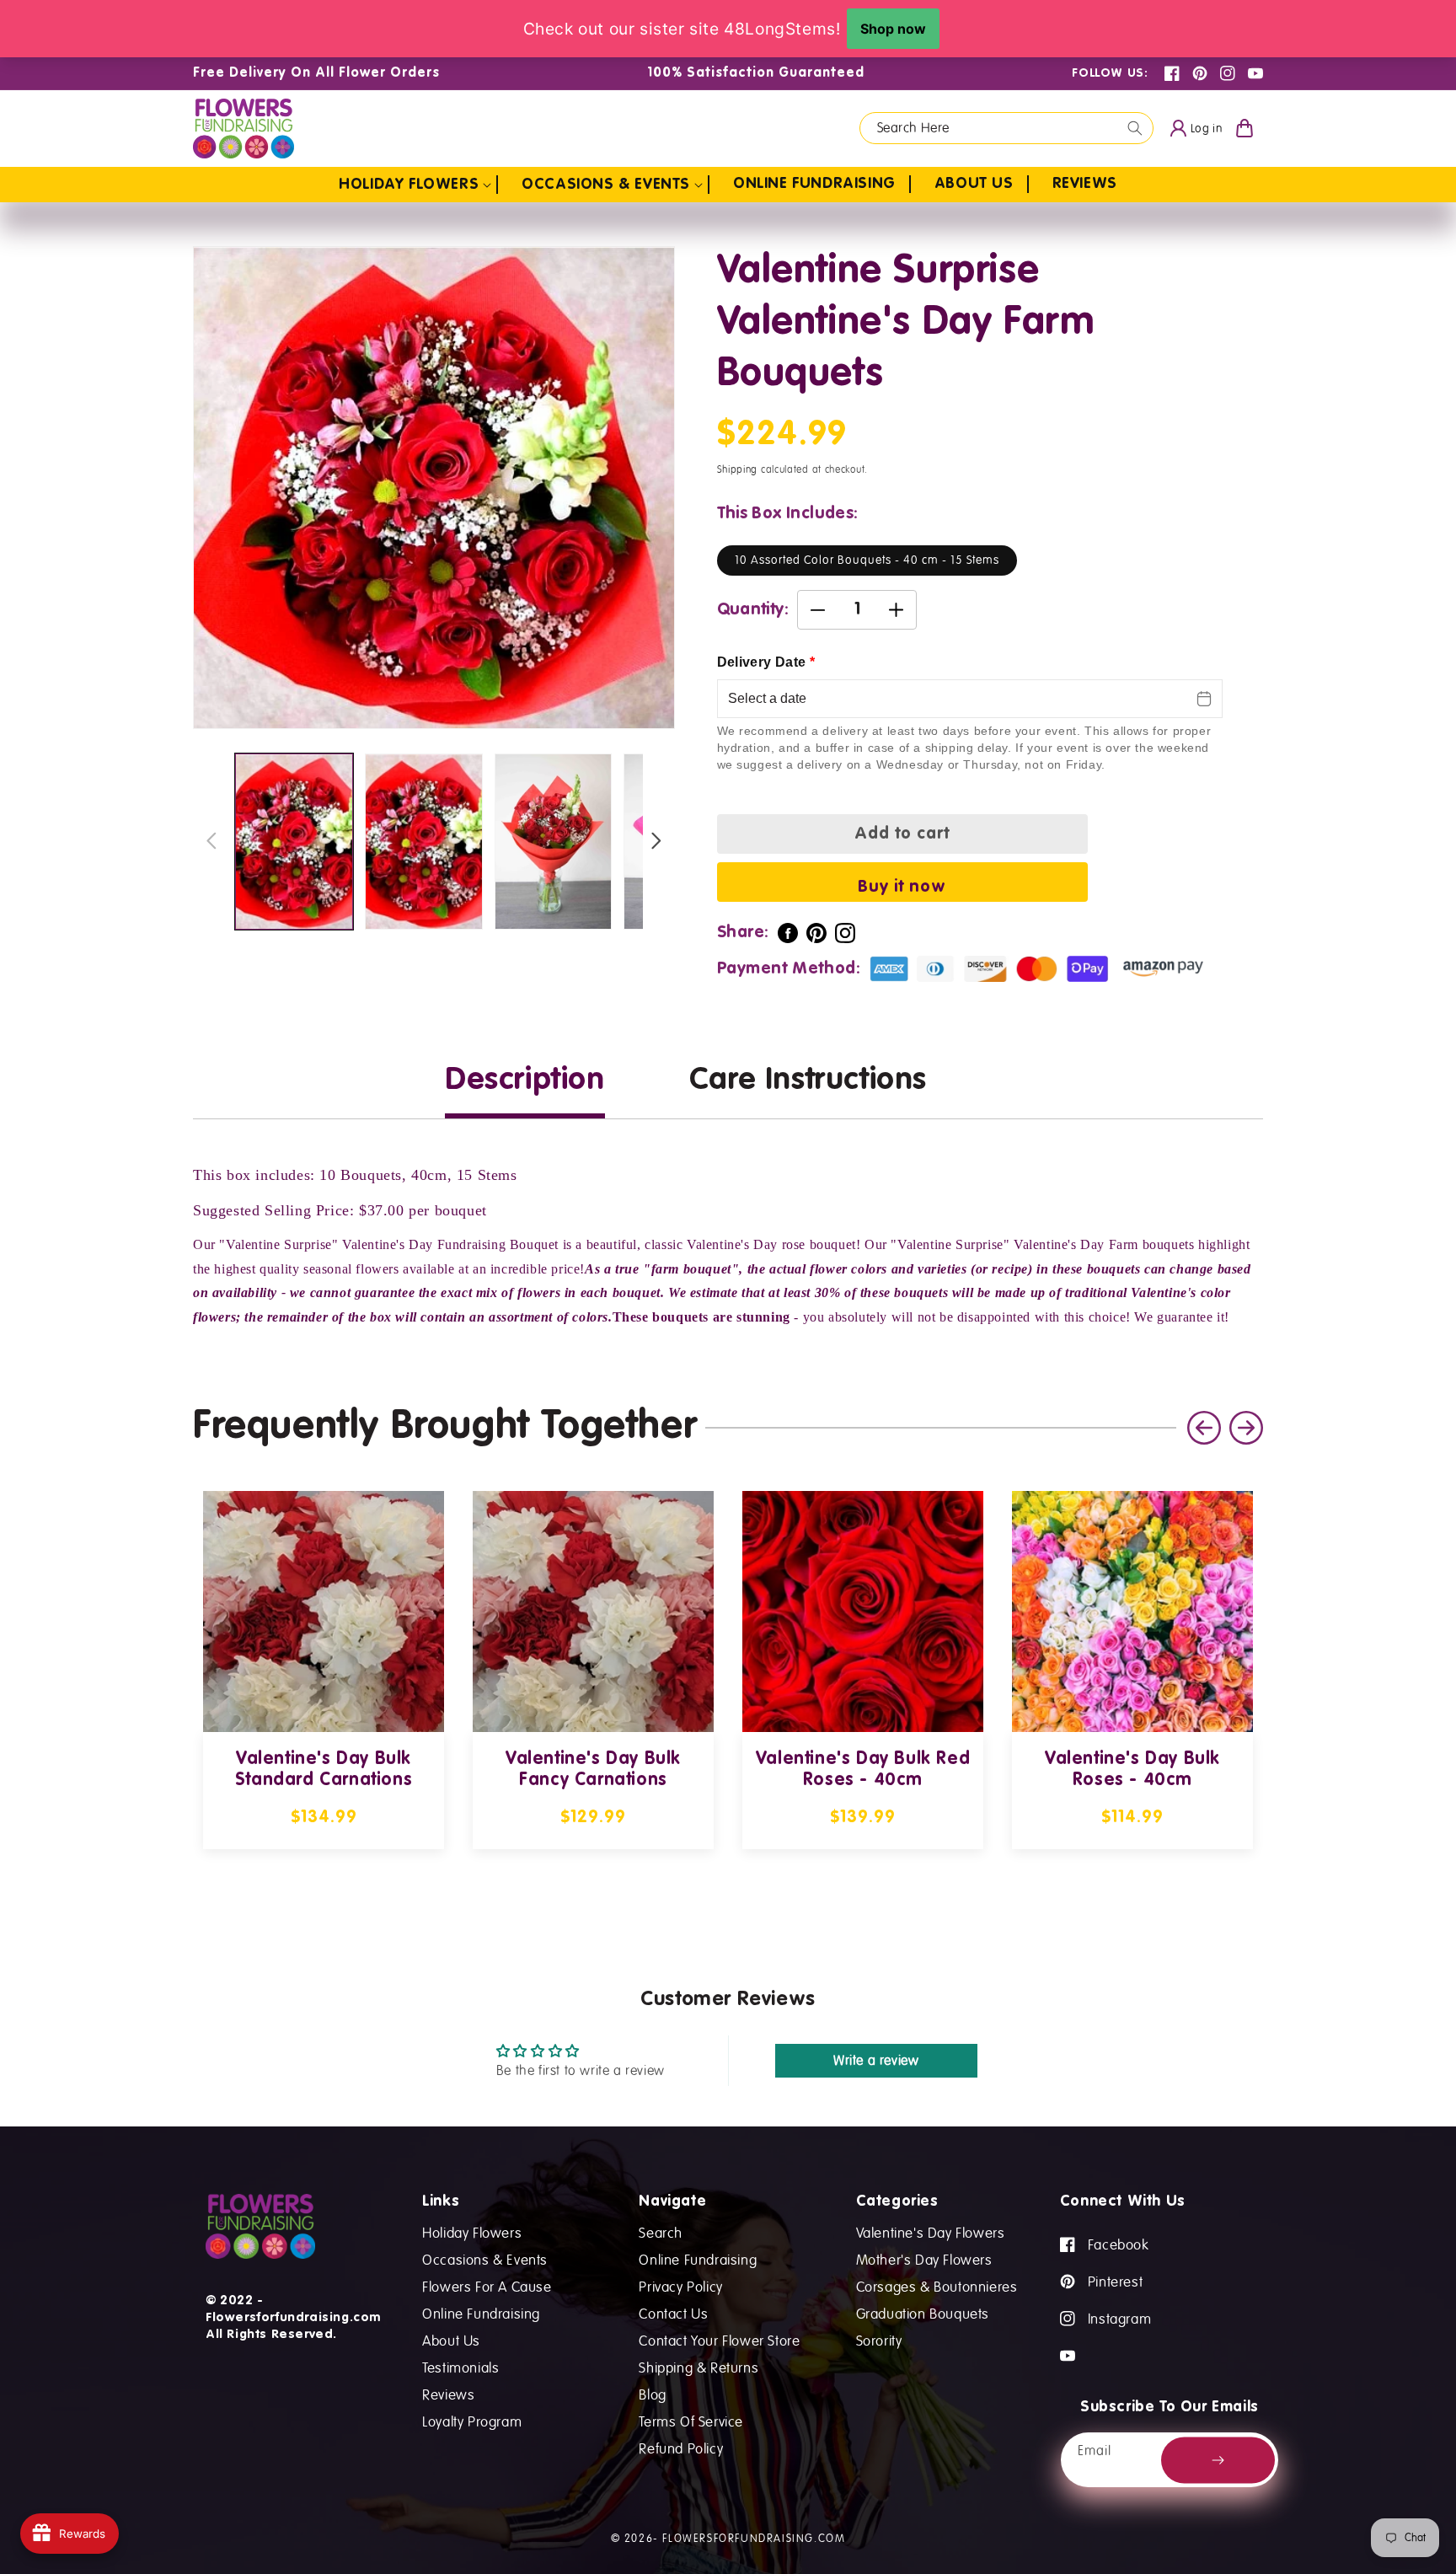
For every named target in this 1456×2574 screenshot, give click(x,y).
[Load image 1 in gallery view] (294, 842)
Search (661, 2233)
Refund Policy (681, 2448)
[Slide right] (656, 842)
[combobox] (1006, 128)
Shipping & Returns (699, 2367)
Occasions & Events (485, 2259)
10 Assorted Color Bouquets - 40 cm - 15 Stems (867, 560)
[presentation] (1246, 1428)
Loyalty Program (472, 2421)
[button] (418, 185)
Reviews (448, 2394)
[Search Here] (1135, 128)
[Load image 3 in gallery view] (554, 842)
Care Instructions (808, 1081)
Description (525, 1081)
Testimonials (460, 2367)
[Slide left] (211, 842)
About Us (451, 2340)
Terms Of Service (691, 2421)
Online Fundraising (481, 2313)
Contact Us (673, 2313)
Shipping (738, 470)
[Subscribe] (1218, 2460)
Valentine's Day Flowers (931, 2233)
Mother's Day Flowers (924, 2259)
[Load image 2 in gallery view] (424, 842)
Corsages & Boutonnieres (937, 2286)
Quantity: (753, 610)
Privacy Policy (680, 2286)
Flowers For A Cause (487, 2286)
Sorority (879, 2340)
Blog (652, 2394)
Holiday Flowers (472, 2233)
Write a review (876, 2061)
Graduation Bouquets (923, 2313)
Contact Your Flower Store (719, 2340)
